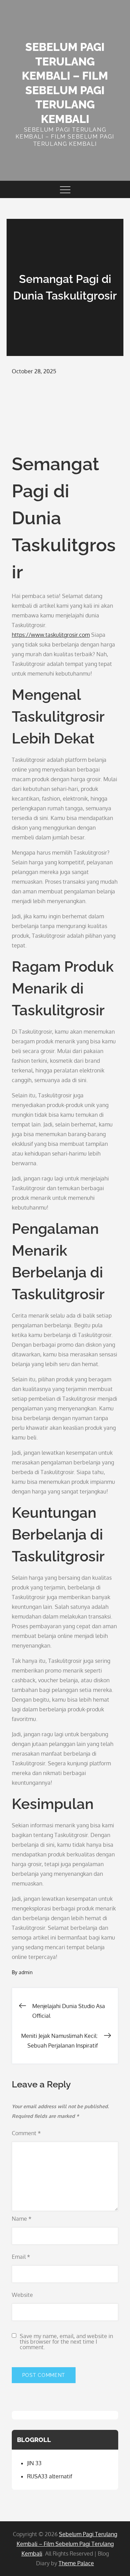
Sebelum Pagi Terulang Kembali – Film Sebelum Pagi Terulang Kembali (67, 2544)
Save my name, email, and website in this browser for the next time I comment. (66, 2342)
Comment (26, 2133)
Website (22, 2295)
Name (22, 2219)
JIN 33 (34, 2463)
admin (26, 1972)
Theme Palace (76, 2563)
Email (21, 2257)
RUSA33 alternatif (50, 2476)
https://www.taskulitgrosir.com (51, 635)
